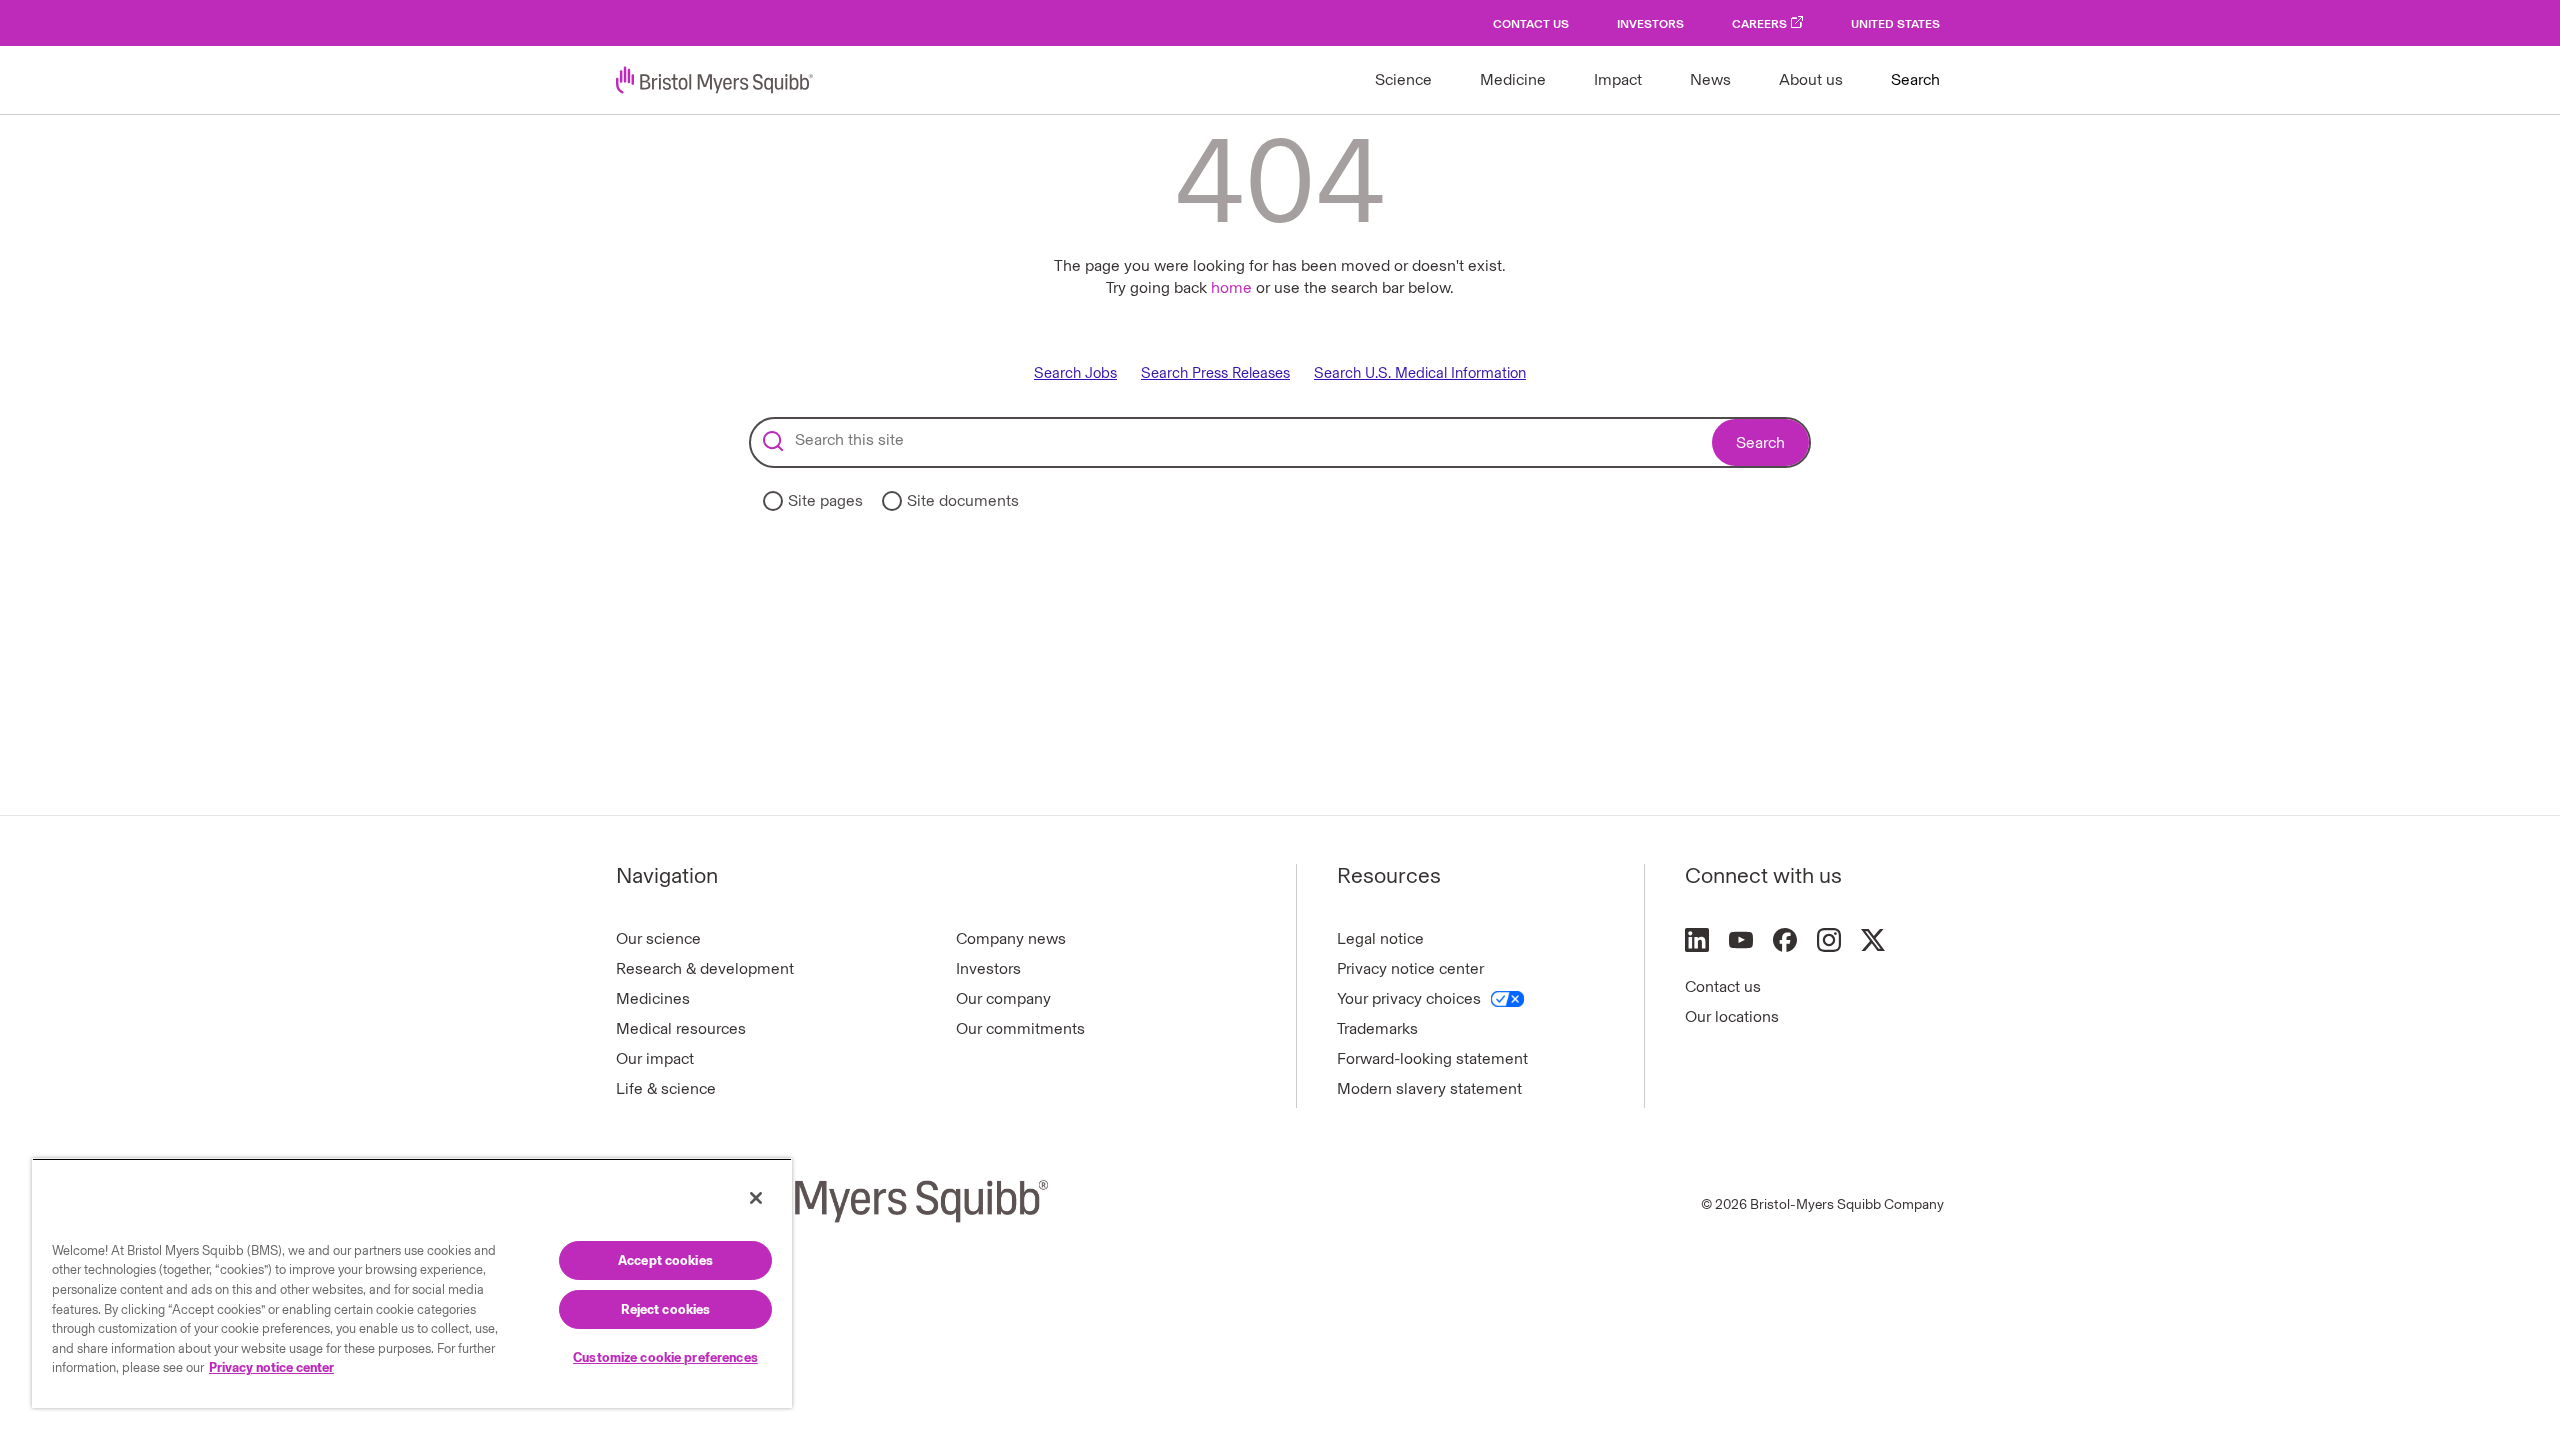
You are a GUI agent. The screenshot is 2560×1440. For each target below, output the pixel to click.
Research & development (705, 968)
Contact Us (1531, 24)
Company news (1011, 938)
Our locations (1732, 1016)
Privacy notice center (1410, 968)
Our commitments (1020, 1028)
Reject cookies (666, 1309)
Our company (1003, 998)
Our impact (655, 1058)
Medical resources (681, 1028)
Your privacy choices (1409, 998)
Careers (1759, 24)
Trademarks (1377, 1028)
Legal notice (1380, 938)
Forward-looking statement (1432, 1058)
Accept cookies (665, 1260)
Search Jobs (1075, 373)
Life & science (666, 1088)
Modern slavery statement (1429, 1088)
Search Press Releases (1215, 373)
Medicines (653, 998)
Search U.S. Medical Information (1420, 373)
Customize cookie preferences (665, 1357)
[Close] (756, 1198)
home (1231, 287)
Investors (1650, 24)
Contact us (1723, 986)
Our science (658, 938)
